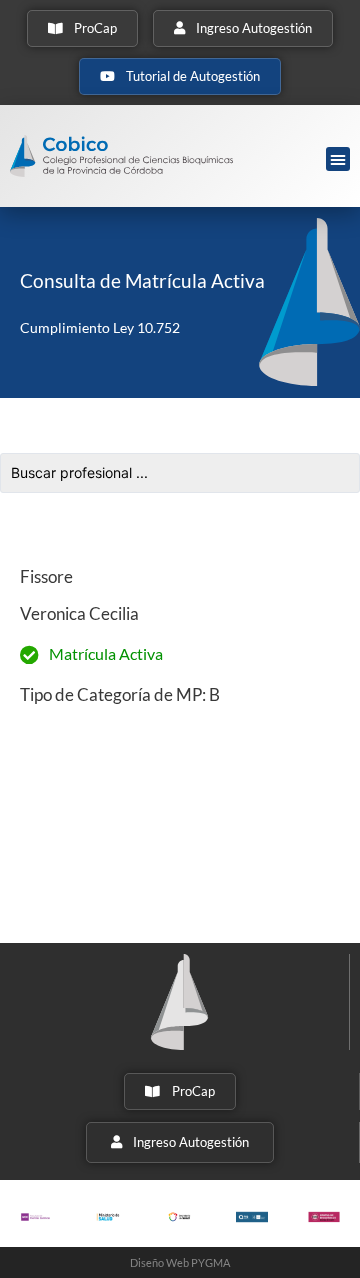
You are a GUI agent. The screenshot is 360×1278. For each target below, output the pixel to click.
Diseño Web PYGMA (180, 1262)
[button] (338, 159)
